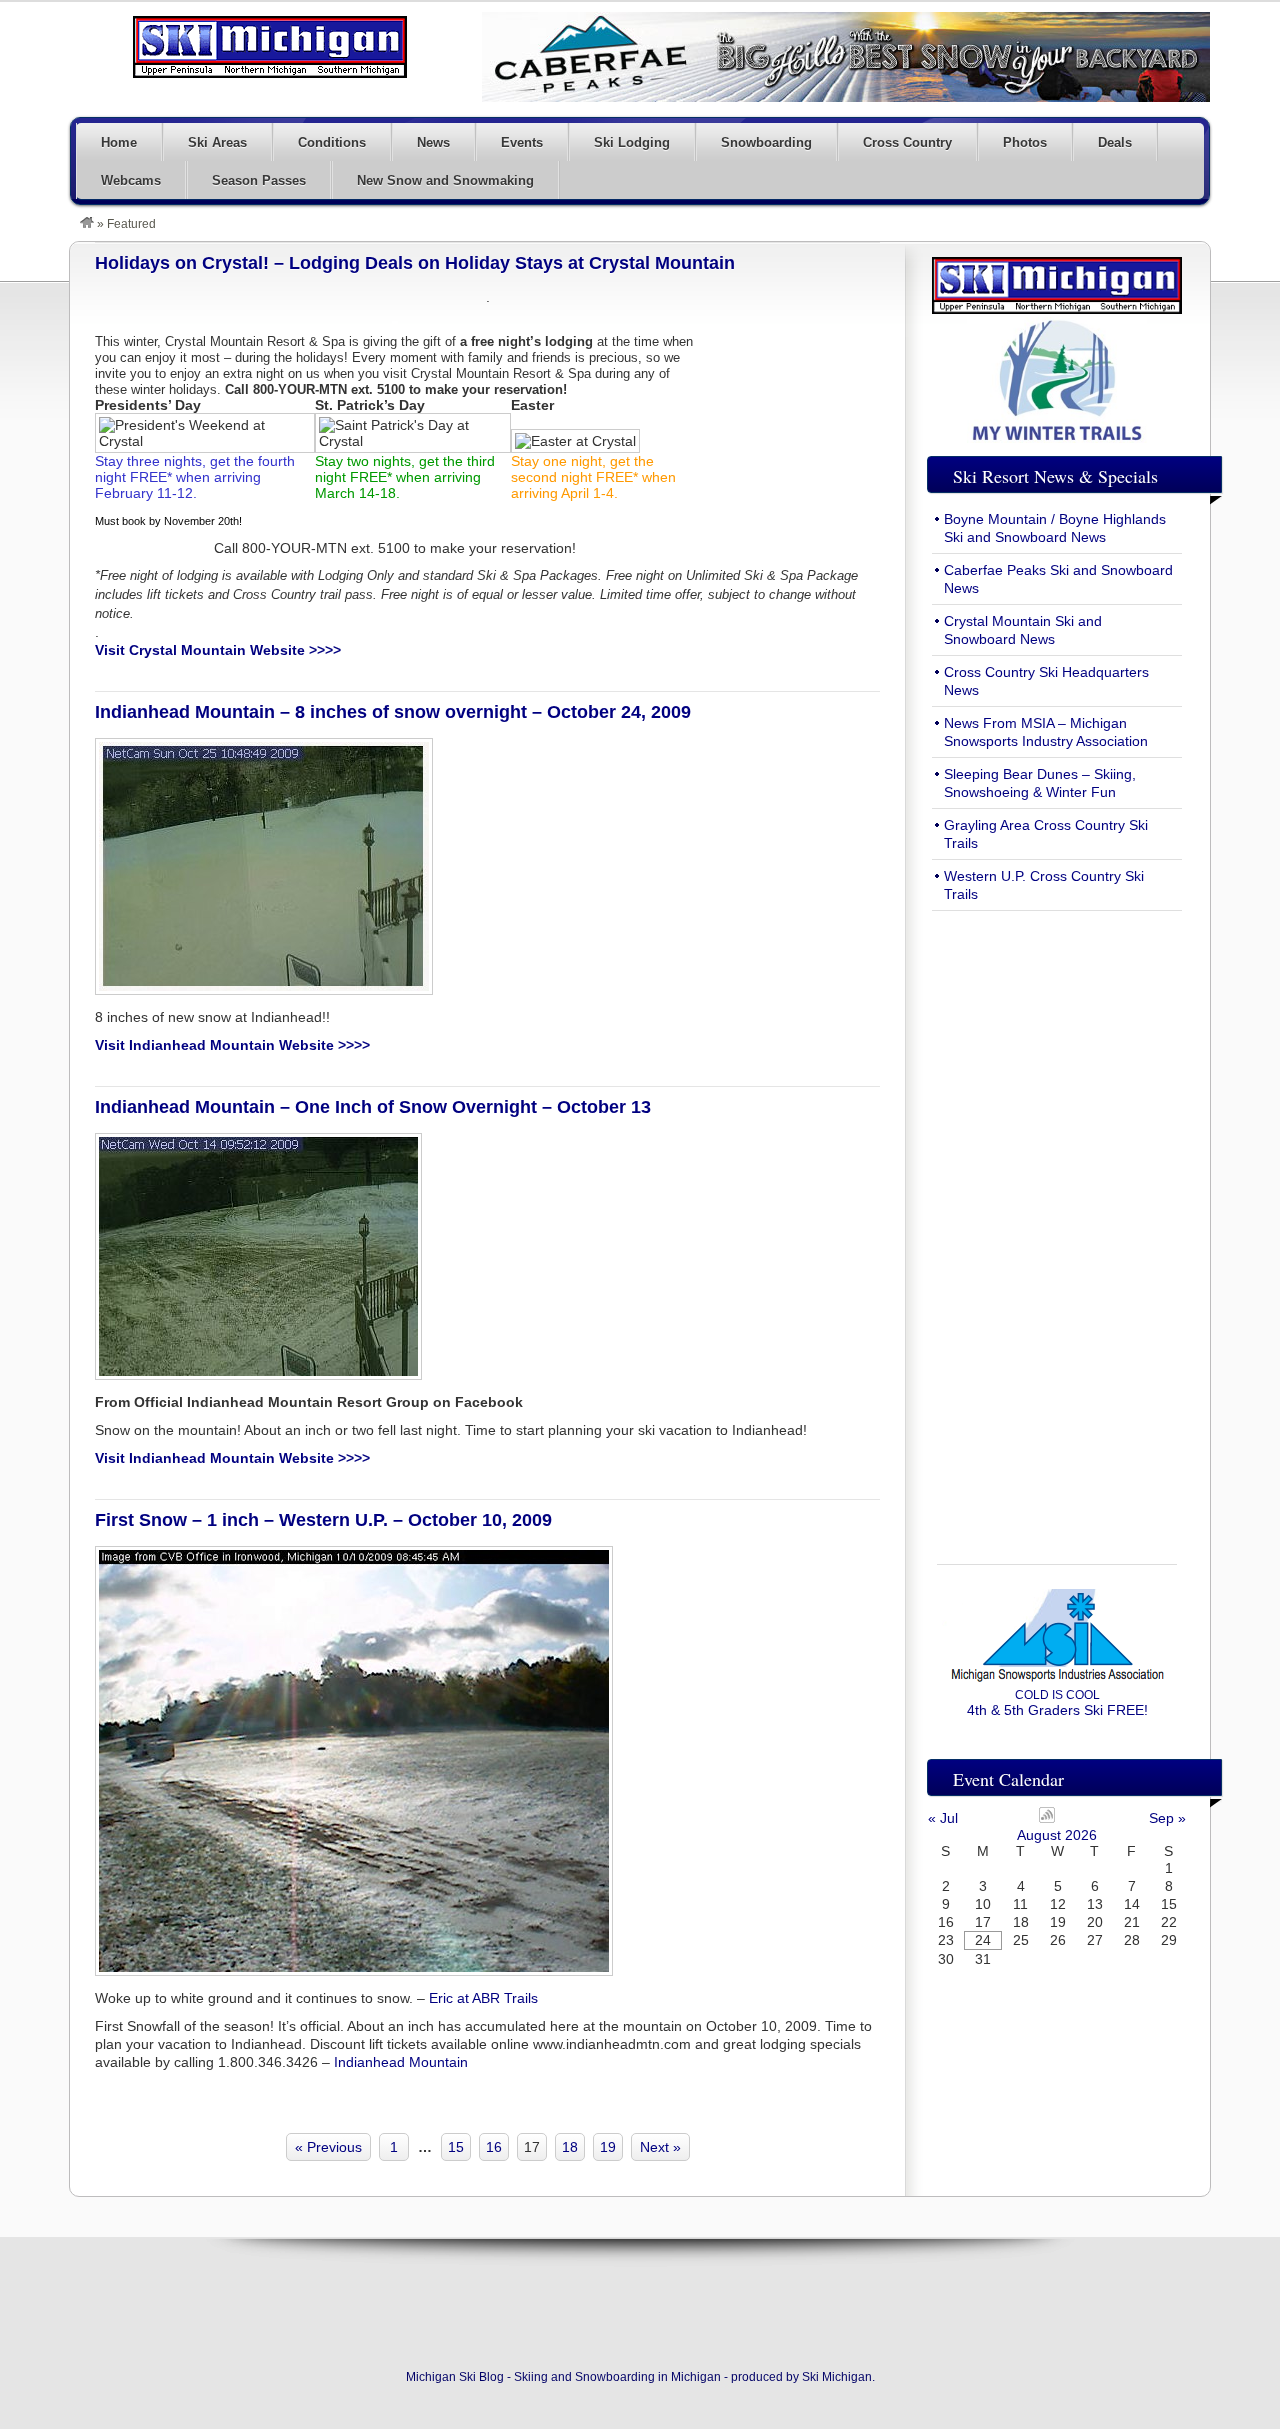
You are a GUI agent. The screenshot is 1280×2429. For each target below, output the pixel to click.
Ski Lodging (632, 142)
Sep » (1167, 1818)
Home (119, 142)
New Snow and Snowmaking (445, 180)
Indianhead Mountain (401, 2062)
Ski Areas (217, 142)
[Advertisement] (1057, 1226)
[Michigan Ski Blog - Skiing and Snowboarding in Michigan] (87, 224)
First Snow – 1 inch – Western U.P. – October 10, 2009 (323, 1520)
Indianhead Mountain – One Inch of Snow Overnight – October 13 (373, 1107)
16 (494, 2147)
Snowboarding (766, 142)
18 (570, 2147)
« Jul (943, 1818)
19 (608, 2147)
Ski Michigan (837, 2377)
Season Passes (259, 180)
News (433, 142)
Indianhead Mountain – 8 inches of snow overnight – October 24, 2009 (393, 712)
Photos (1025, 142)
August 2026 (1057, 1835)
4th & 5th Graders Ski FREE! (1057, 1703)
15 (456, 2147)
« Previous (328, 2147)
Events (522, 142)
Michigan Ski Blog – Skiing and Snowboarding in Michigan (270, 47)
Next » (660, 2147)
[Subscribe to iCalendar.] (1047, 1818)
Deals (1115, 142)
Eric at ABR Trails (483, 1998)
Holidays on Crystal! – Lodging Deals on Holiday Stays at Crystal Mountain (415, 263)
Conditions (332, 142)
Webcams (131, 180)
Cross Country (907, 142)
